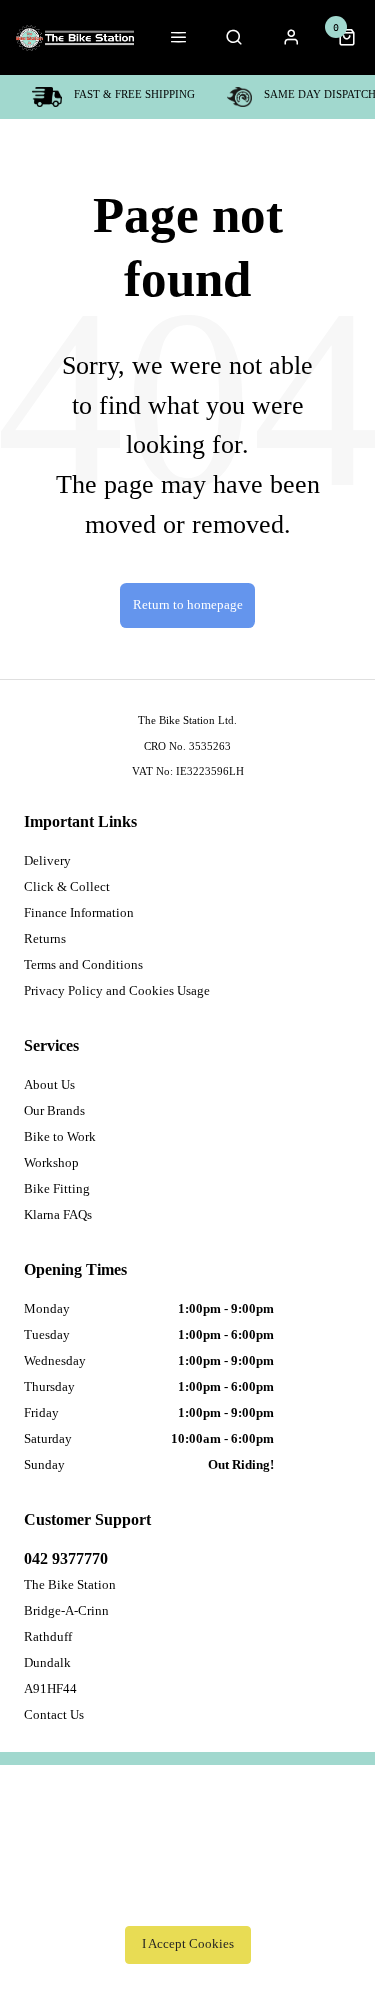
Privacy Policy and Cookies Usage (117, 990)
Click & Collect (67, 886)
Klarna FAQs (58, 1214)
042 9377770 (66, 1558)
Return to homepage (188, 605)
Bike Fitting (57, 1188)
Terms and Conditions (83, 964)
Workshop (51, 1162)
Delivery (47, 860)
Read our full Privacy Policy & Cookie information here (188, 1900)
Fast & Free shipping (134, 94)
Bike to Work (60, 1136)
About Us (49, 1084)
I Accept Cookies (188, 1944)
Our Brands (54, 1110)
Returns (45, 938)
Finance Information (79, 912)
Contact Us (54, 1714)
